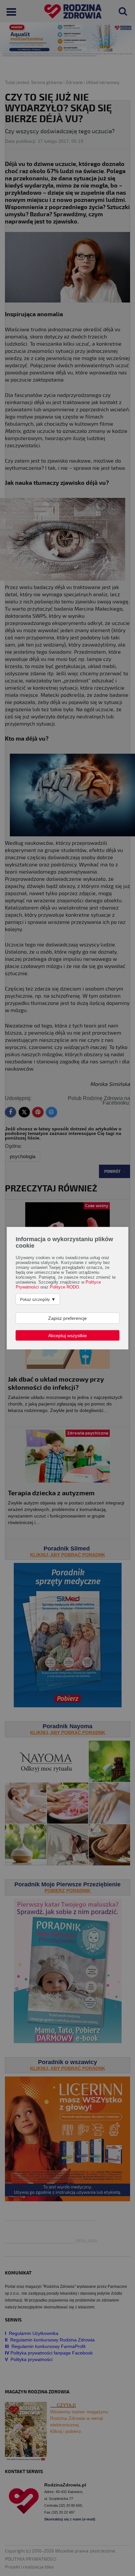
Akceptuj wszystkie (67, 1335)
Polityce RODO (64, 1287)
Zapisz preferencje (67, 1318)
